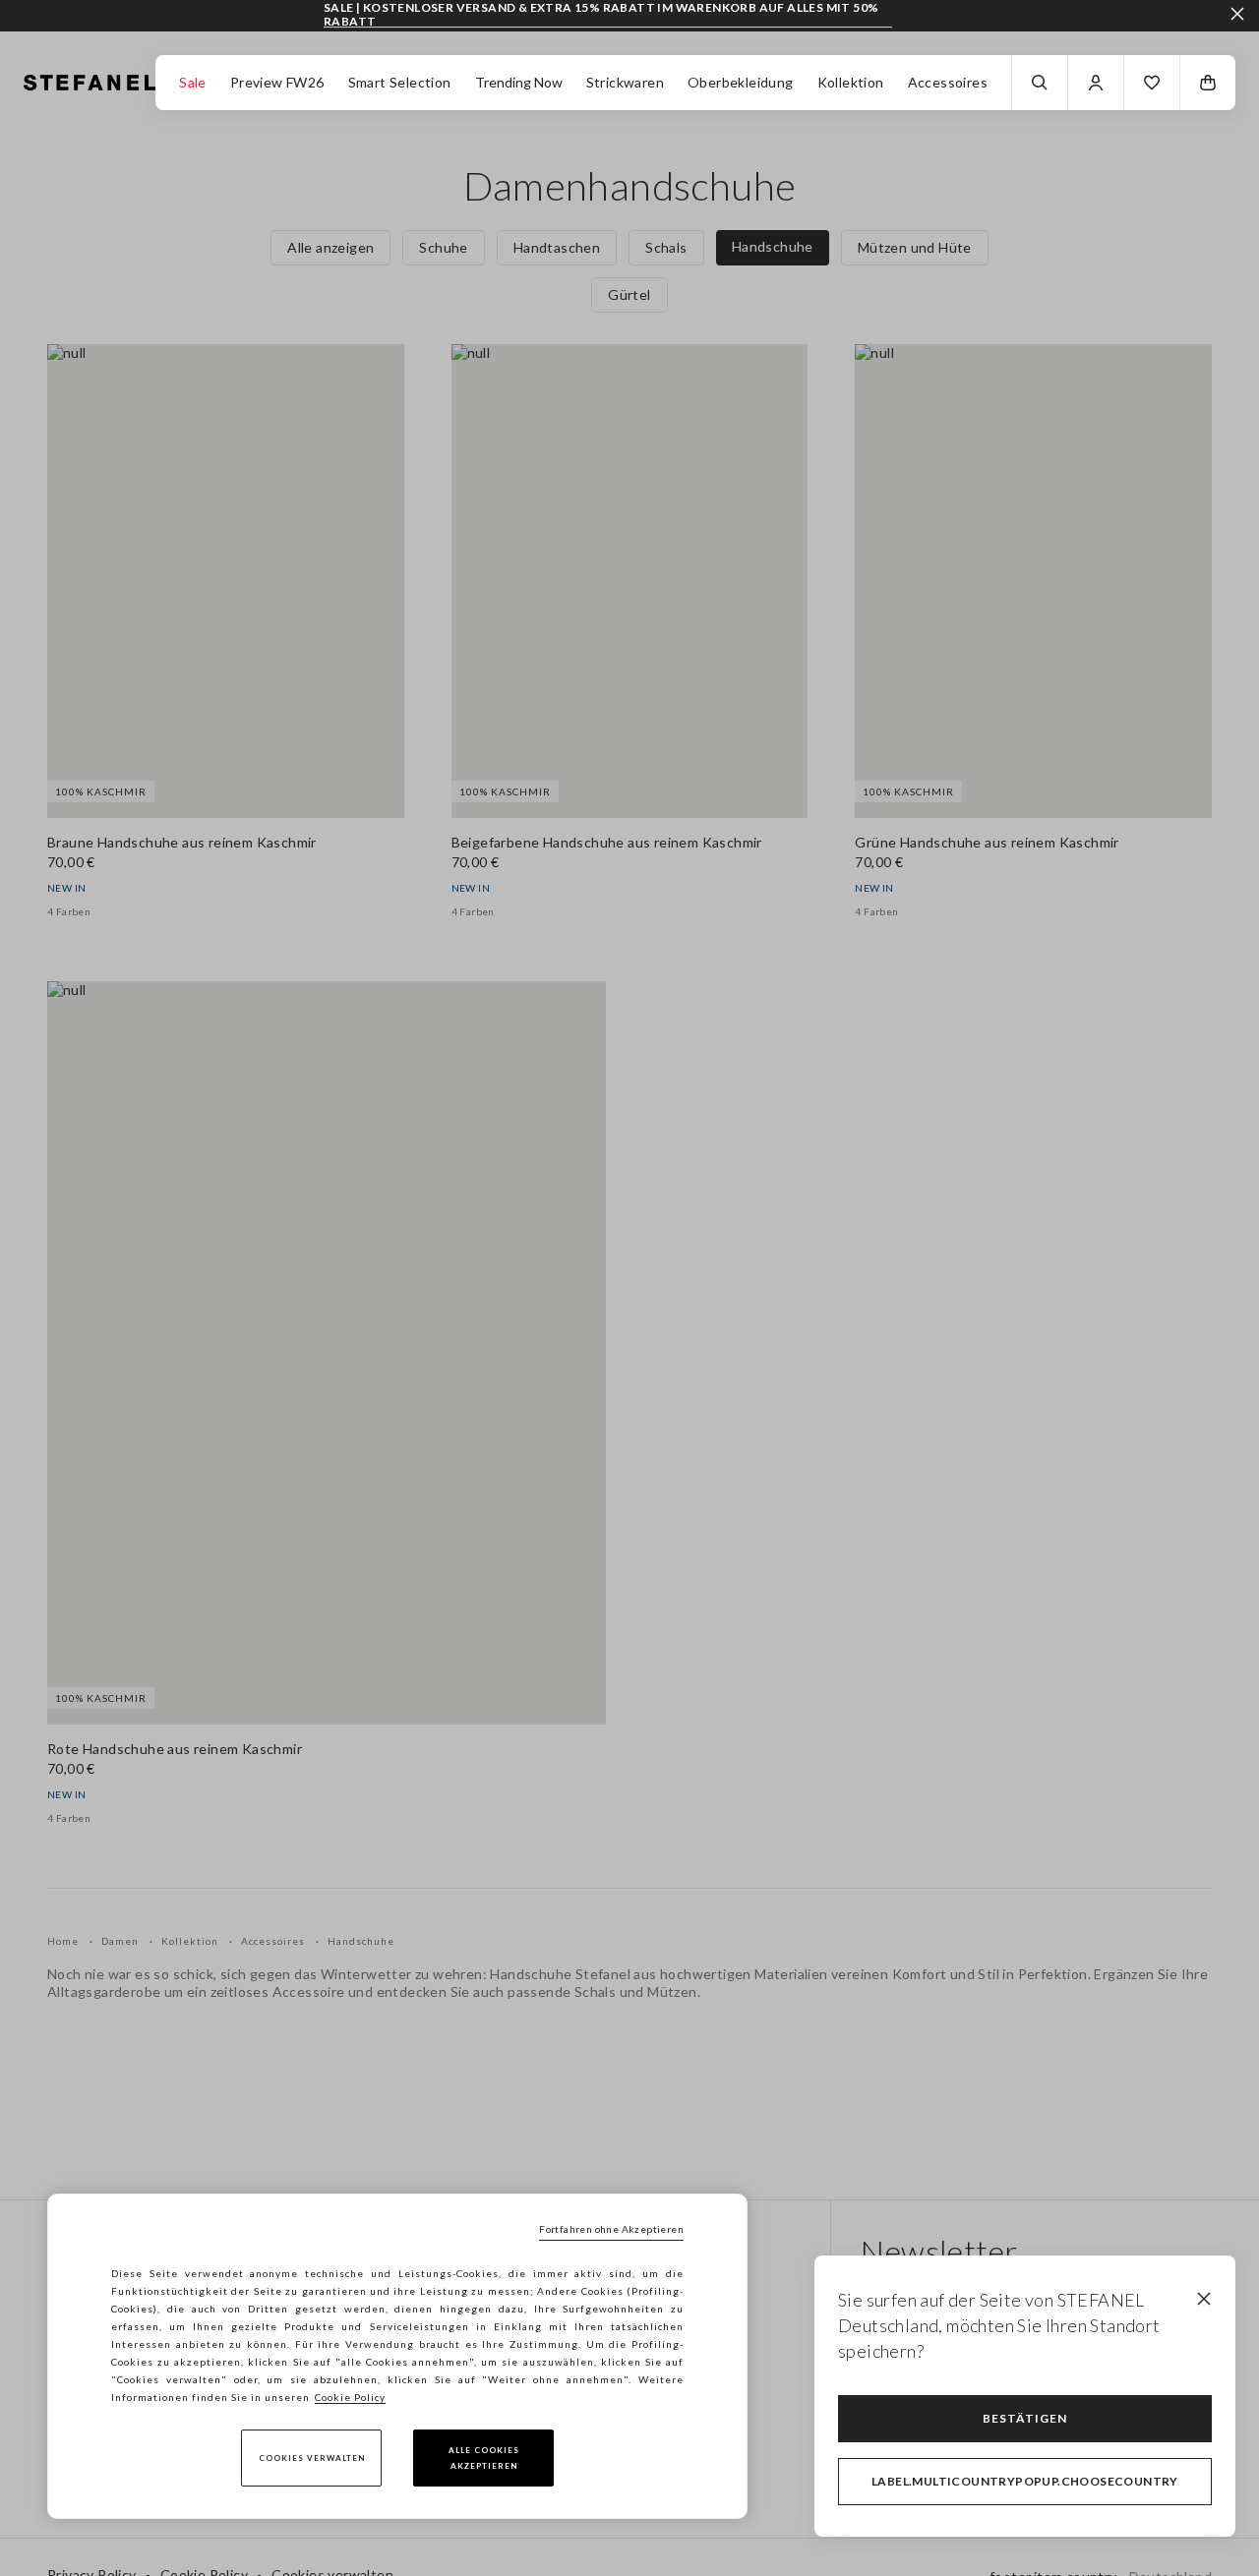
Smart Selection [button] (400, 82)
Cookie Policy (350, 2397)
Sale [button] (193, 82)
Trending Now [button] (519, 82)
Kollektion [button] (851, 82)
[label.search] (1040, 83)
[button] (1152, 83)
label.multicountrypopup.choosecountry (1025, 2481)
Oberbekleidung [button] (741, 82)
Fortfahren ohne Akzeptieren (611, 2229)
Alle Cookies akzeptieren (484, 2458)
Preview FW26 (277, 82)
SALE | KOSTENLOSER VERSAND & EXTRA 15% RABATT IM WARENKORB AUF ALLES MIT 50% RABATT (601, 14)
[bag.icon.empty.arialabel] (1208, 83)
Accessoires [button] (948, 82)
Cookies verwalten (312, 2458)
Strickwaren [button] (625, 82)
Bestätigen (1025, 2418)
